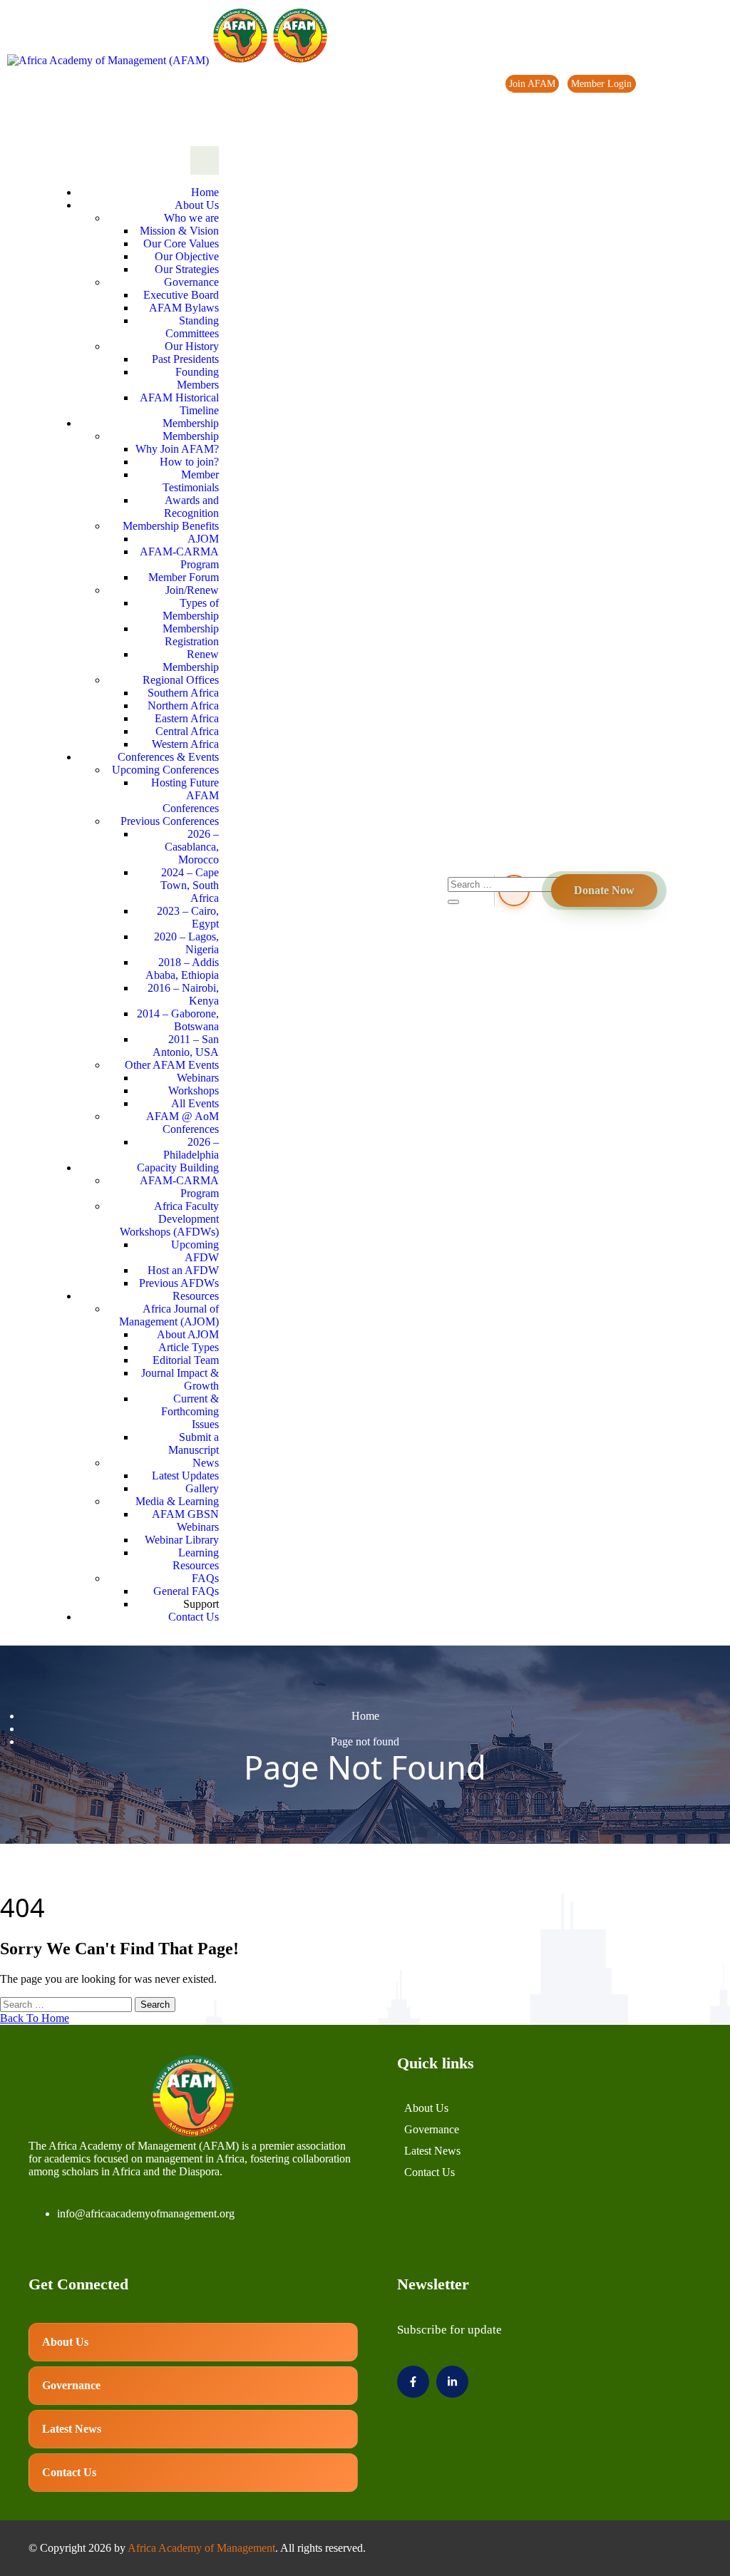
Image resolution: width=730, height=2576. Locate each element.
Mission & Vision (179, 231)
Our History (192, 346)
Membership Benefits (171, 526)
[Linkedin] (701, 116)
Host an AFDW (183, 1270)
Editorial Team (186, 1360)
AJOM (203, 539)
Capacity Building (178, 1168)
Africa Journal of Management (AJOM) (169, 1315)
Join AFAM (532, 84)
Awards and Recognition (191, 507)
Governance (191, 282)
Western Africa (185, 744)
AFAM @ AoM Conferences (182, 1123)
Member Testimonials (191, 481)
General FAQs (186, 1591)
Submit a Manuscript (194, 1443)
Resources (196, 1296)
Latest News (432, 2151)
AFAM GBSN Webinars (185, 1520)
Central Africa (187, 731)
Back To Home (35, 2018)
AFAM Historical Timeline (179, 404)
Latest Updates (185, 1476)
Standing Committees (192, 327)
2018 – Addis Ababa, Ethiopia (182, 969)
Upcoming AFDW (195, 1251)
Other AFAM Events (172, 1065)
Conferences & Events (168, 757)
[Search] (453, 902)
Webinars (198, 1078)
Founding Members (197, 378)
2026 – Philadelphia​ (191, 1148)
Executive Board (181, 295)
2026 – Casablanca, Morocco (192, 847)
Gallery (202, 1488)
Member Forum (184, 577)
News (516, 95)
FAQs (205, 1578)
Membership (191, 423)
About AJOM (188, 1334)
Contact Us (194, 1617)
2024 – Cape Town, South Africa (190, 885)
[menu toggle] (205, 160)
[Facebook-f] (413, 2382)
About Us (197, 205)
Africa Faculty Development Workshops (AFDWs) (169, 1219)
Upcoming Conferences (165, 770)
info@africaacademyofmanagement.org (146, 2213)
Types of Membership (191, 609)
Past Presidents (185, 359)
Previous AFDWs (179, 1283)
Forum (658, 84)
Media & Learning (177, 1501)
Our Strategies (187, 269)
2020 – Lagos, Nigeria (186, 943)
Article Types (189, 1347)
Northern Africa (183, 705)
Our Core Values (181, 243)
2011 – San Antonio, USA (186, 1046)
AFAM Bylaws (184, 308)
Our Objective (187, 256)
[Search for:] (67, 2004)
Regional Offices (181, 680)
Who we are (191, 218)
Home (205, 192)
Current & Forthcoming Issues (190, 1411)
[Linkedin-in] (452, 2382)
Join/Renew (192, 590)
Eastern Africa (187, 718)
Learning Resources (196, 1559)
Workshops (194, 1091)
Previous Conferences (170, 821)
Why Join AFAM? (177, 449)
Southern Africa (183, 693)
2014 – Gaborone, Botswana (178, 1020)
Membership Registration (191, 635)
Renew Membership (191, 661)
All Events (195, 1103)
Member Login (601, 84)
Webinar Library (182, 1540)
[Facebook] (671, 116)
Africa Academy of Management (201, 2548)
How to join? (189, 462)
